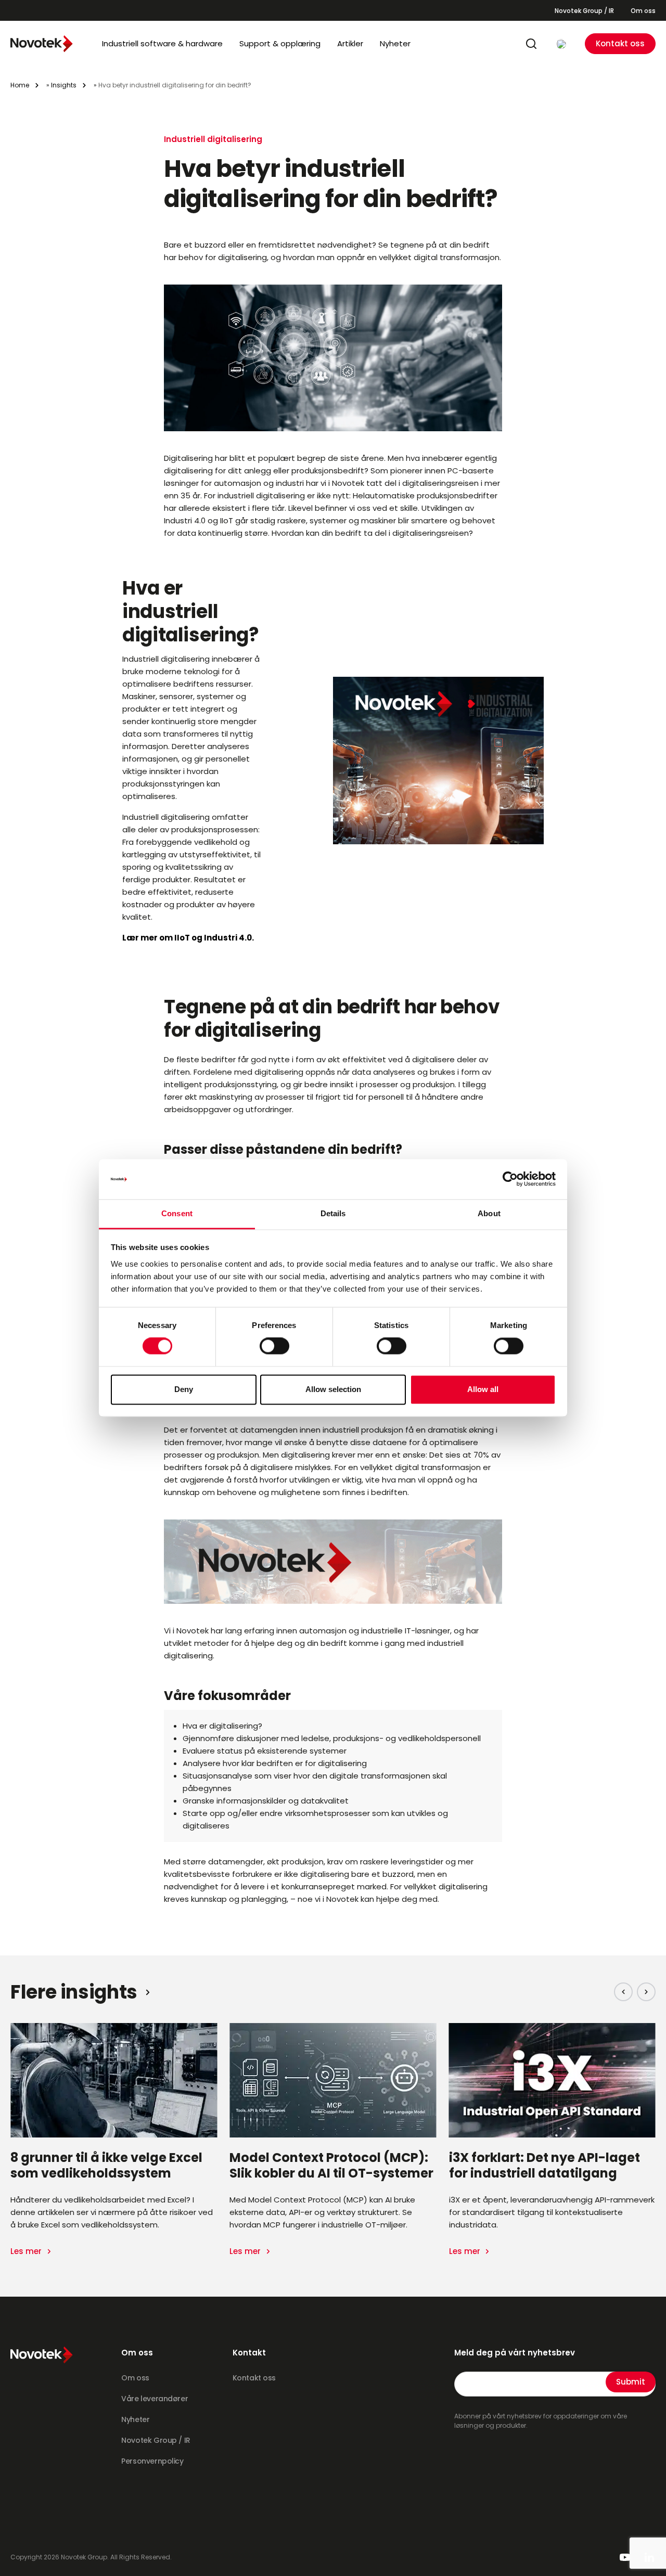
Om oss (643, 11)
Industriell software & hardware (162, 43)
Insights (64, 85)
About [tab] (489, 1213)
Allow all (483, 1389)
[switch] (274, 1346)
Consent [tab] (177, 1213)
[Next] (646, 1992)
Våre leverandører (155, 2399)
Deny (184, 1389)
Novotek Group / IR (584, 11)
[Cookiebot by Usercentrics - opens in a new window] (510, 1179)
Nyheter (395, 43)
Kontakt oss (620, 43)
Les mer (27, 2251)
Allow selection (333, 1389)
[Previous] (623, 1992)
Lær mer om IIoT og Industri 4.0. (188, 938)
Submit (631, 2382)
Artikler (350, 43)
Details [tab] (333, 1213)
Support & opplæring (280, 43)
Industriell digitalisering (213, 139)
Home (20, 85)
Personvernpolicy (152, 2461)
